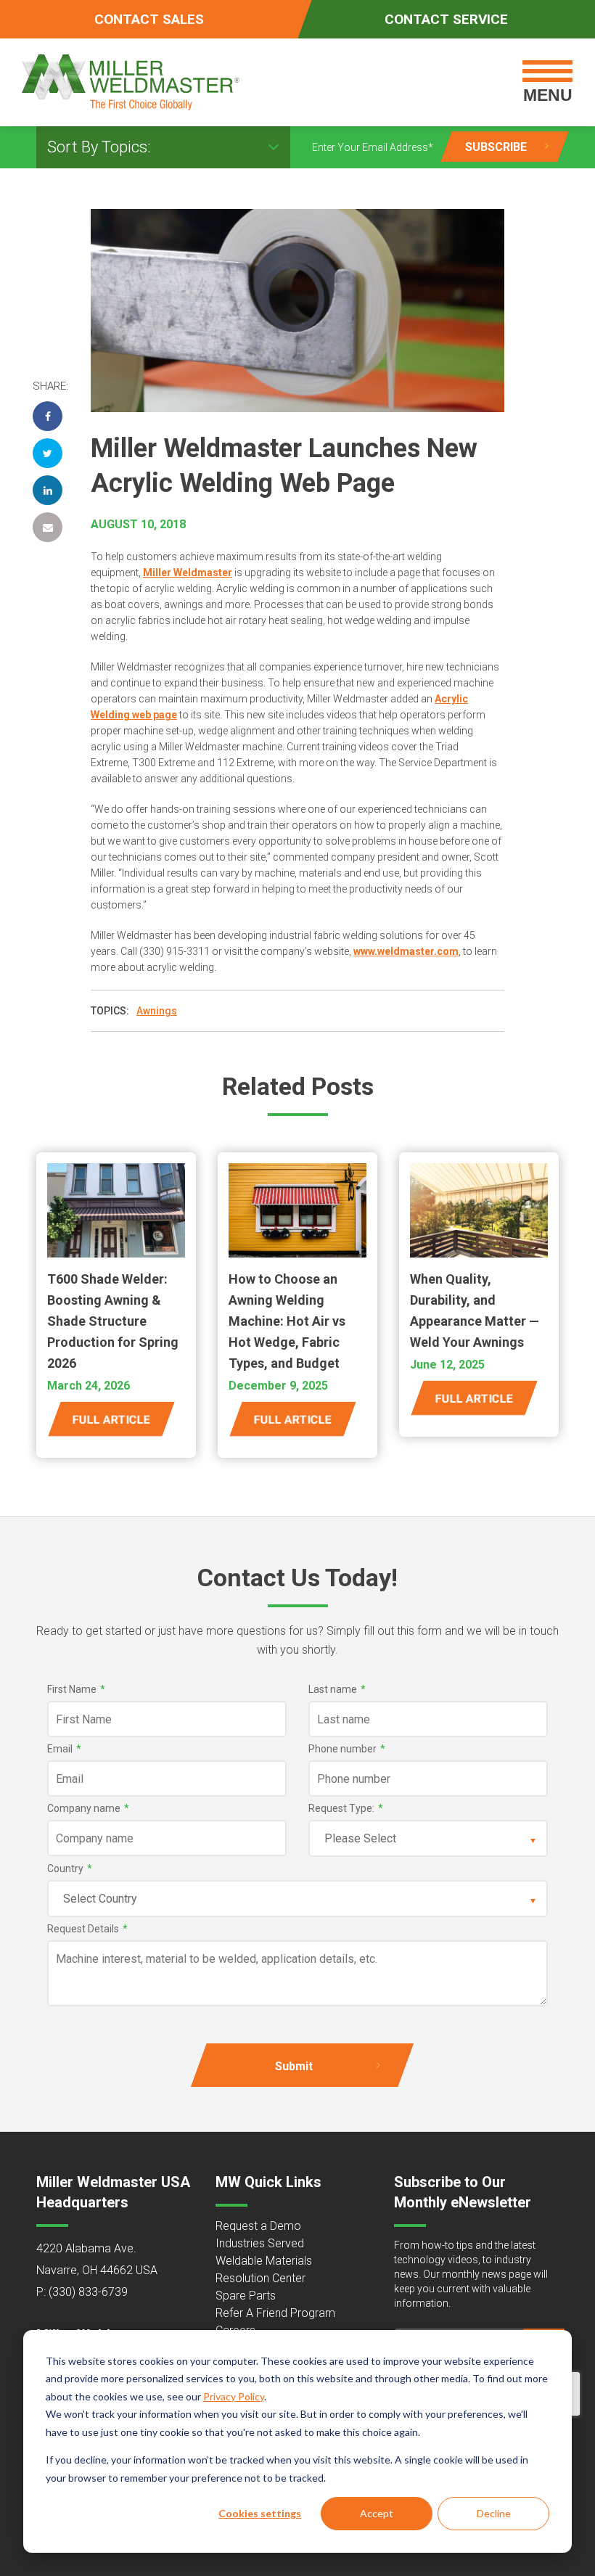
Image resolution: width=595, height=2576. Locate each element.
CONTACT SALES (149, 19)
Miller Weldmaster (188, 573)
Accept (377, 2513)
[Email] (48, 527)
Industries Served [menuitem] (260, 2243)
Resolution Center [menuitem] (260, 2278)
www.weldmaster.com (406, 951)
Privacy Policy (234, 2396)
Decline (494, 2513)
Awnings (157, 1011)
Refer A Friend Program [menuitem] (275, 2313)
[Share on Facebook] (48, 416)
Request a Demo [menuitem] (258, 2226)
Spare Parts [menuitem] (246, 2296)
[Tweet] (48, 453)
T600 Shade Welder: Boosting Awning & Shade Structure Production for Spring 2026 (113, 1321)
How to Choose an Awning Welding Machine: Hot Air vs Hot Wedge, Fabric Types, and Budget (287, 1321)
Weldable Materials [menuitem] (264, 2261)
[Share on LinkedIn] (48, 490)
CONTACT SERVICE (446, 19)
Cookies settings (260, 2513)
